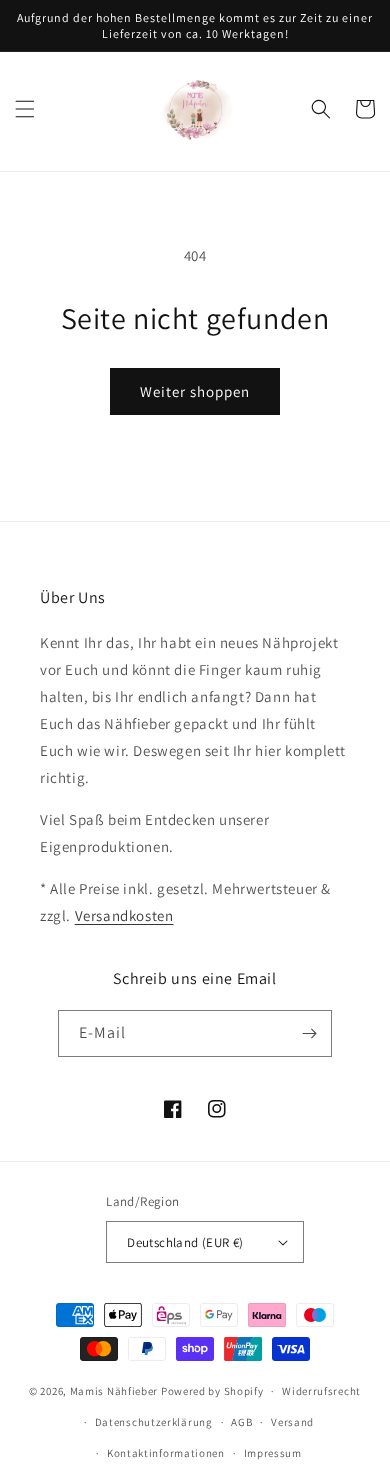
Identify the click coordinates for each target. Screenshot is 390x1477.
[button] (25, 109)
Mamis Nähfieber (114, 1391)
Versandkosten (124, 915)
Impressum (273, 1453)
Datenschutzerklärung (154, 1422)
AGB (241, 1422)
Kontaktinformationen (166, 1453)
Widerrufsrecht (321, 1391)
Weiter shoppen (195, 391)
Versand (292, 1422)
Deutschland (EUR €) (185, 1242)
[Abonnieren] (309, 1033)
